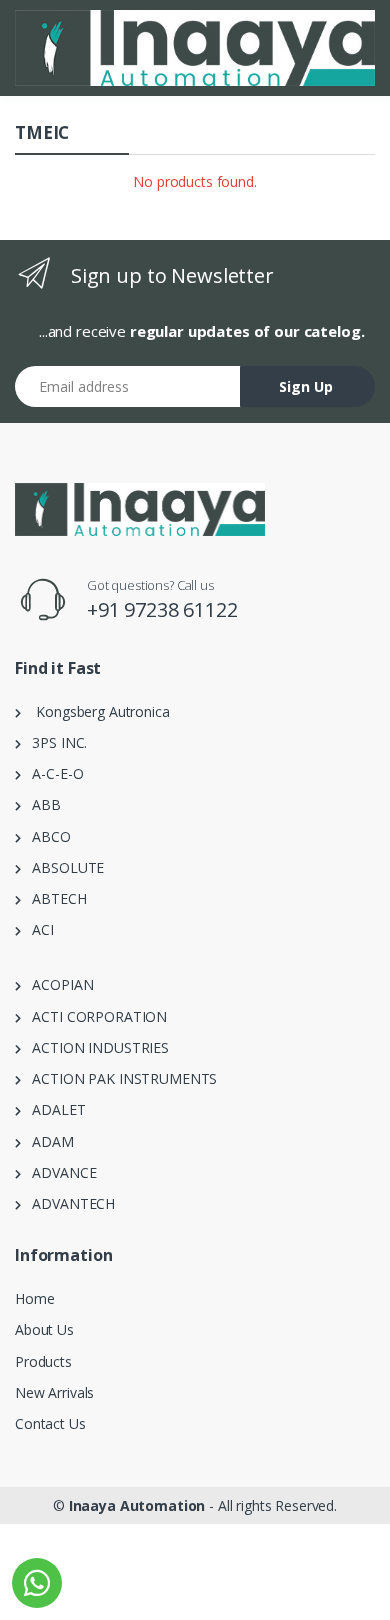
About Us (44, 1329)
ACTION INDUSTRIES (95, 1047)
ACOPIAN (57, 984)
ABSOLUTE (62, 867)
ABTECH (54, 898)
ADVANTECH (68, 1203)
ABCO (46, 836)
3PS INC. (54, 742)
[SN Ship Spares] (195, 48)
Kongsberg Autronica (95, 711)
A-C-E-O (52, 773)
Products (43, 1361)
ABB (41, 804)
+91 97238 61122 (162, 609)
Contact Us (50, 1423)
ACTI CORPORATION (94, 1016)
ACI (37, 929)
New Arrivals (54, 1392)
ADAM (47, 1141)
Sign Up (306, 386)
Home (34, 1298)
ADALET (53, 1109)
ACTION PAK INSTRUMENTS (119, 1078)
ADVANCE (59, 1172)
